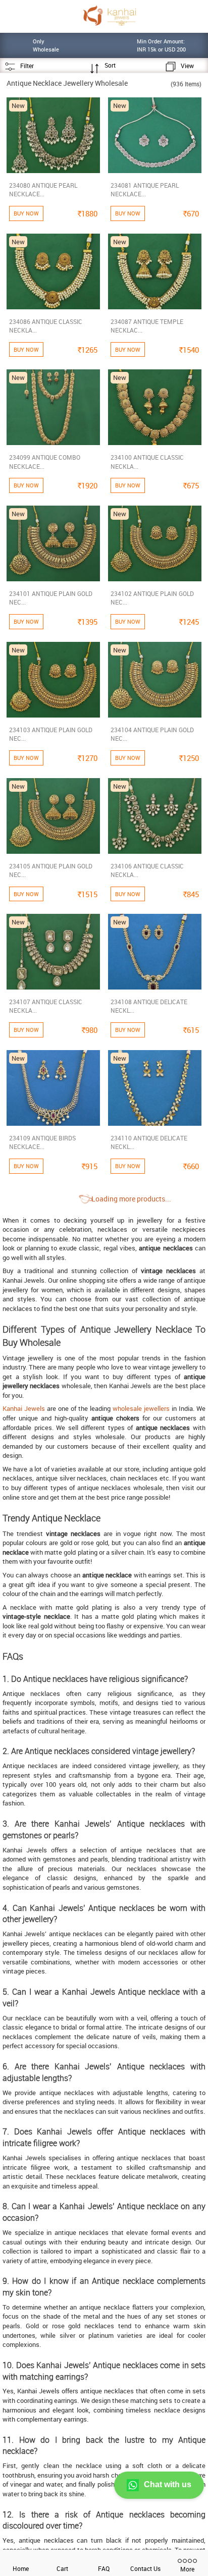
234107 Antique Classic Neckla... (46, 1006)
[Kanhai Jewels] (109, 15)
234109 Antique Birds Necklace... (42, 1142)
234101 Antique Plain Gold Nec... (51, 598)
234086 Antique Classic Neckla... (46, 326)
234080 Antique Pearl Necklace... (43, 189)
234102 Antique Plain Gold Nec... (152, 598)
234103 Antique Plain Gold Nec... (51, 734)
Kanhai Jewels (24, 1408)
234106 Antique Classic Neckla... (147, 870)
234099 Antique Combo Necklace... (45, 461)
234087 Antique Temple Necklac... (147, 326)
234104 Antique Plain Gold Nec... (152, 734)
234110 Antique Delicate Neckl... (149, 1142)
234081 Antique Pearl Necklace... (145, 189)
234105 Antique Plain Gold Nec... (51, 870)
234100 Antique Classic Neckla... (147, 461)
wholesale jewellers (141, 1408)
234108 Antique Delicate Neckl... (149, 1006)
